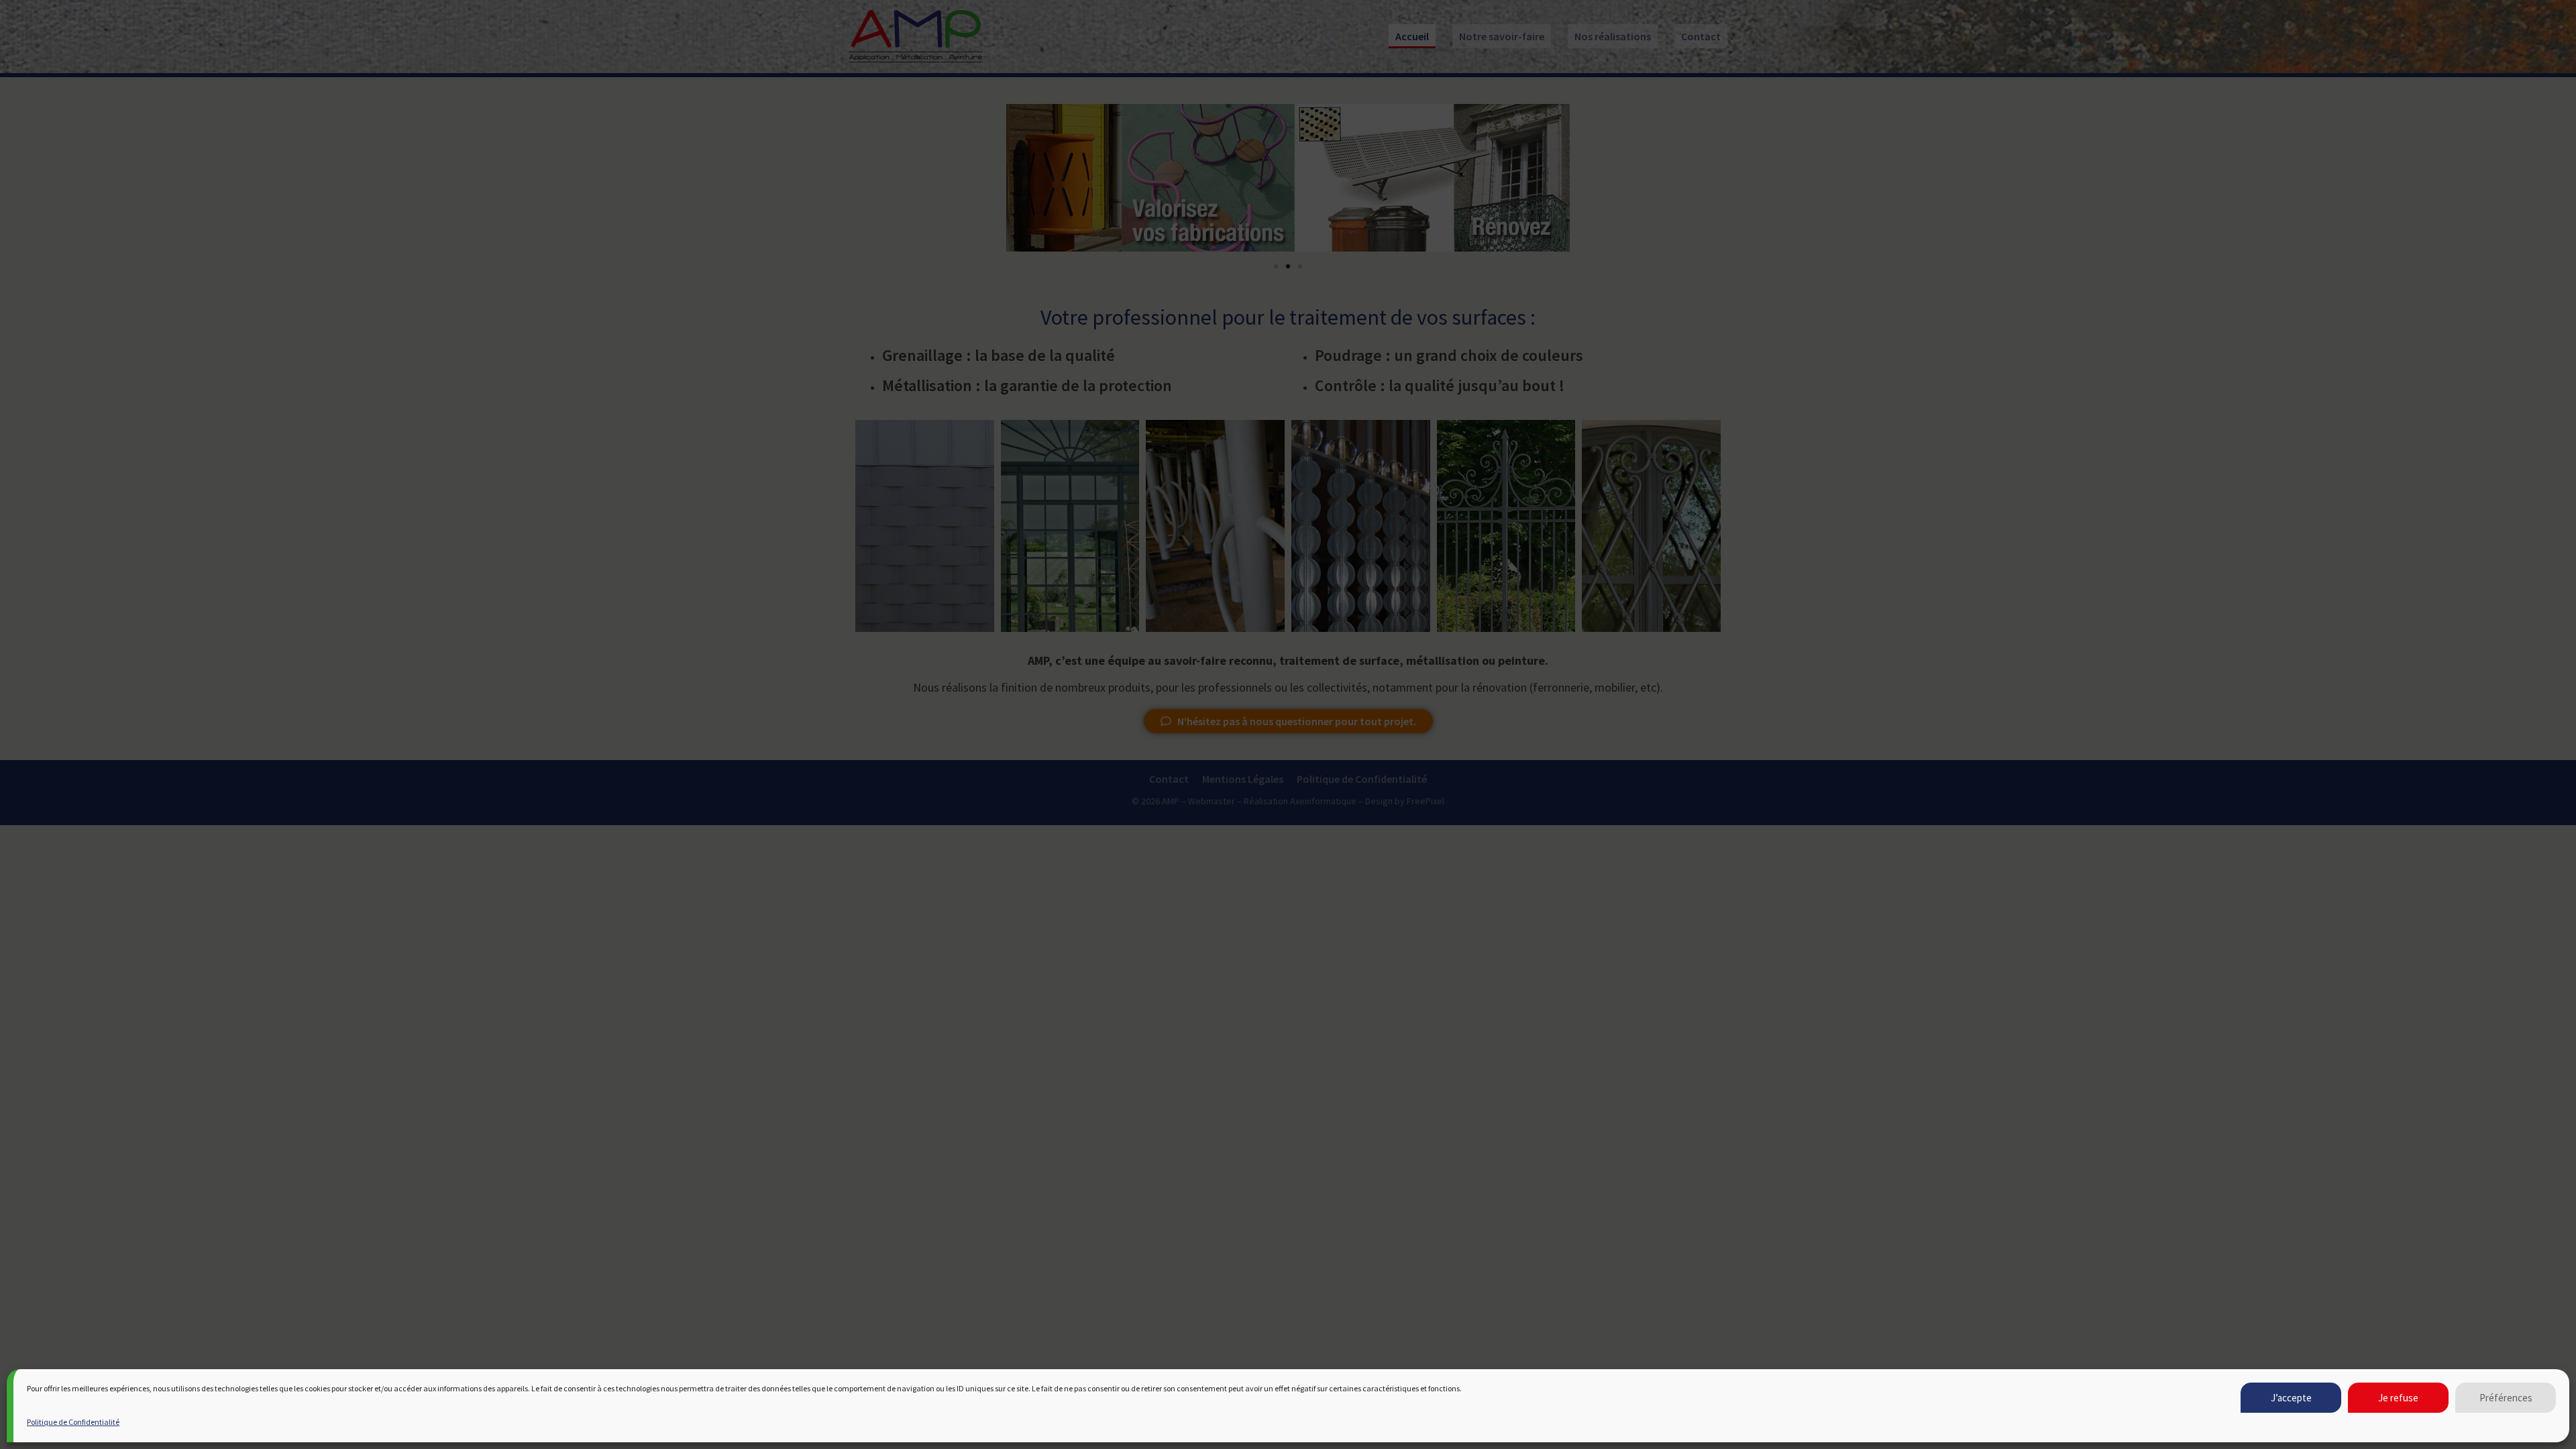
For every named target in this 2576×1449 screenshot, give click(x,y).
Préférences (2506, 1398)
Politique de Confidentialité (73, 1422)
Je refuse (2398, 1398)
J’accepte (2291, 1398)
